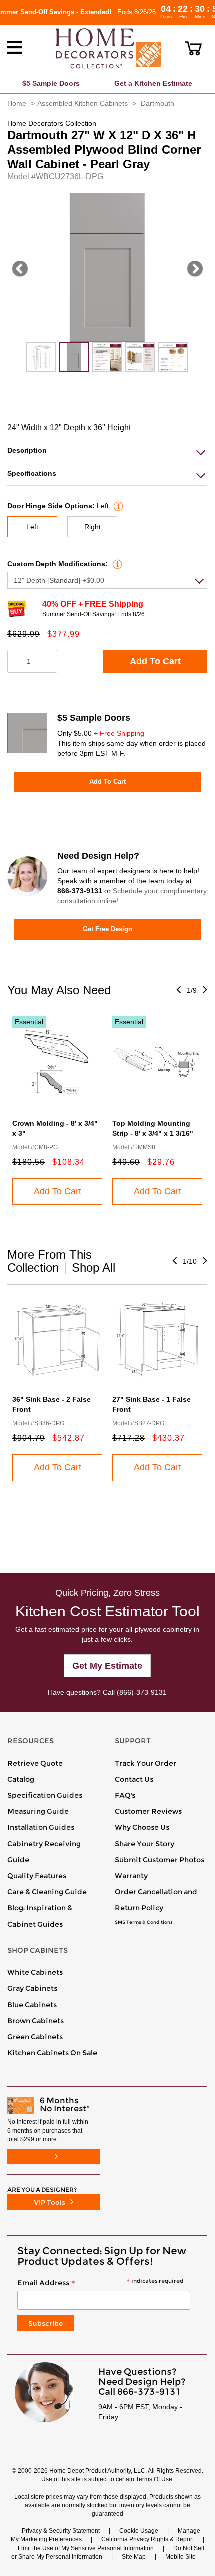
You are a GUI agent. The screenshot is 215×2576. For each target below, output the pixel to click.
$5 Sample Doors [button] (51, 83)
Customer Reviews (148, 1811)
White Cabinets (35, 1972)
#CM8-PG (44, 1147)
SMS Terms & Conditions (144, 1922)
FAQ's (125, 1795)
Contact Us (134, 1779)
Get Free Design (108, 929)
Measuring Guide (38, 1811)
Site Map (134, 2557)
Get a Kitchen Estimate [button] (153, 83)
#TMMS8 (143, 1147)
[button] (194, 48)
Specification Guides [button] (45, 1795)
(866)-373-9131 (142, 1692)
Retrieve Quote (35, 1763)
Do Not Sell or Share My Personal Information (108, 2552)
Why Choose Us (142, 1827)
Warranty (131, 1876)
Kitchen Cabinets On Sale (52, 2053)
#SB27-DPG (148, 1423)
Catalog (21, 1779)
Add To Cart (155, 661)
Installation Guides (41, 1827)
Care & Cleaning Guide (47, 1892)
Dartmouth (158, 103)
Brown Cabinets (36, 2021)
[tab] (107, 451)
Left (32, 527)
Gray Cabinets (32, 1988)
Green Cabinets (35, 2037)
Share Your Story (145, 1844)
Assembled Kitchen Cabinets (83, 103)
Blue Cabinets (32, 2005)
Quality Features (37, 1876)
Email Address (100, 2283)
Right (93, 527)
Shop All (94, 1267)
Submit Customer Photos (160, 1860)
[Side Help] (117, 506)
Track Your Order (146, 1763)
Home (17, 103)
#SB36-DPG (48, 1423)
